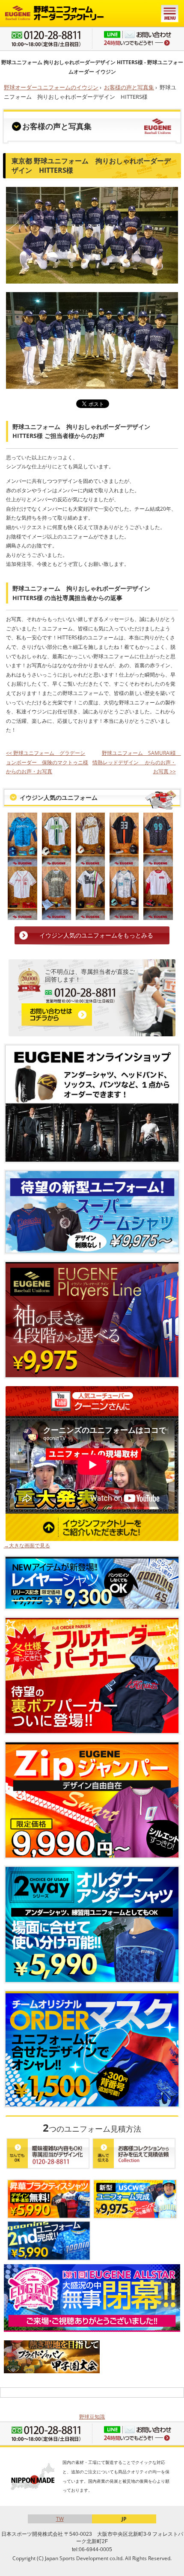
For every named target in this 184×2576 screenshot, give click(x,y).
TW (60, 2519)
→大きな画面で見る (27, 1545)
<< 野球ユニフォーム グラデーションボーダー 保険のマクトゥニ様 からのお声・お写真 (47, 762)
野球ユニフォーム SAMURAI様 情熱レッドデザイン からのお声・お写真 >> (137, 762)
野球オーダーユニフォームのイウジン (51, 87)
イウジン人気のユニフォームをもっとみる (96, 935)
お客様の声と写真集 (129, 87)
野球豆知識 (92, 2417)
